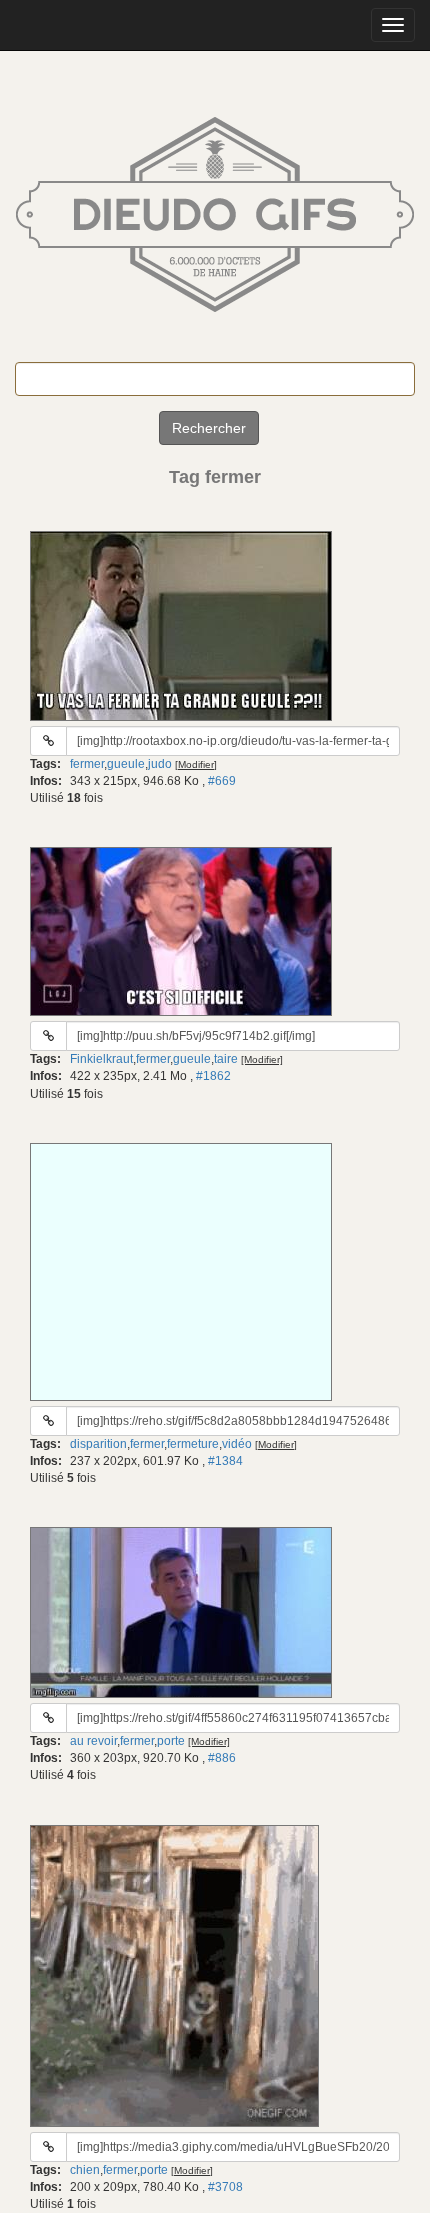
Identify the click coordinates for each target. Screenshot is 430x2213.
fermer (87, 764)
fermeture (193, 1444)
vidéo (237, 1444)
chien (85, 2170)
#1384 (225, 1461)
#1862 (213, 1076)
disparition (98, 1444)
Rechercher (209, 428)
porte (171, 1741)
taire (226, 1059)
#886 (222, 1758)
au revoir (93, 1741)
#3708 (225, 2187)
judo (160, 764)
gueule (126, 764)
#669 (222, 781)
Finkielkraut (101, 1059)
